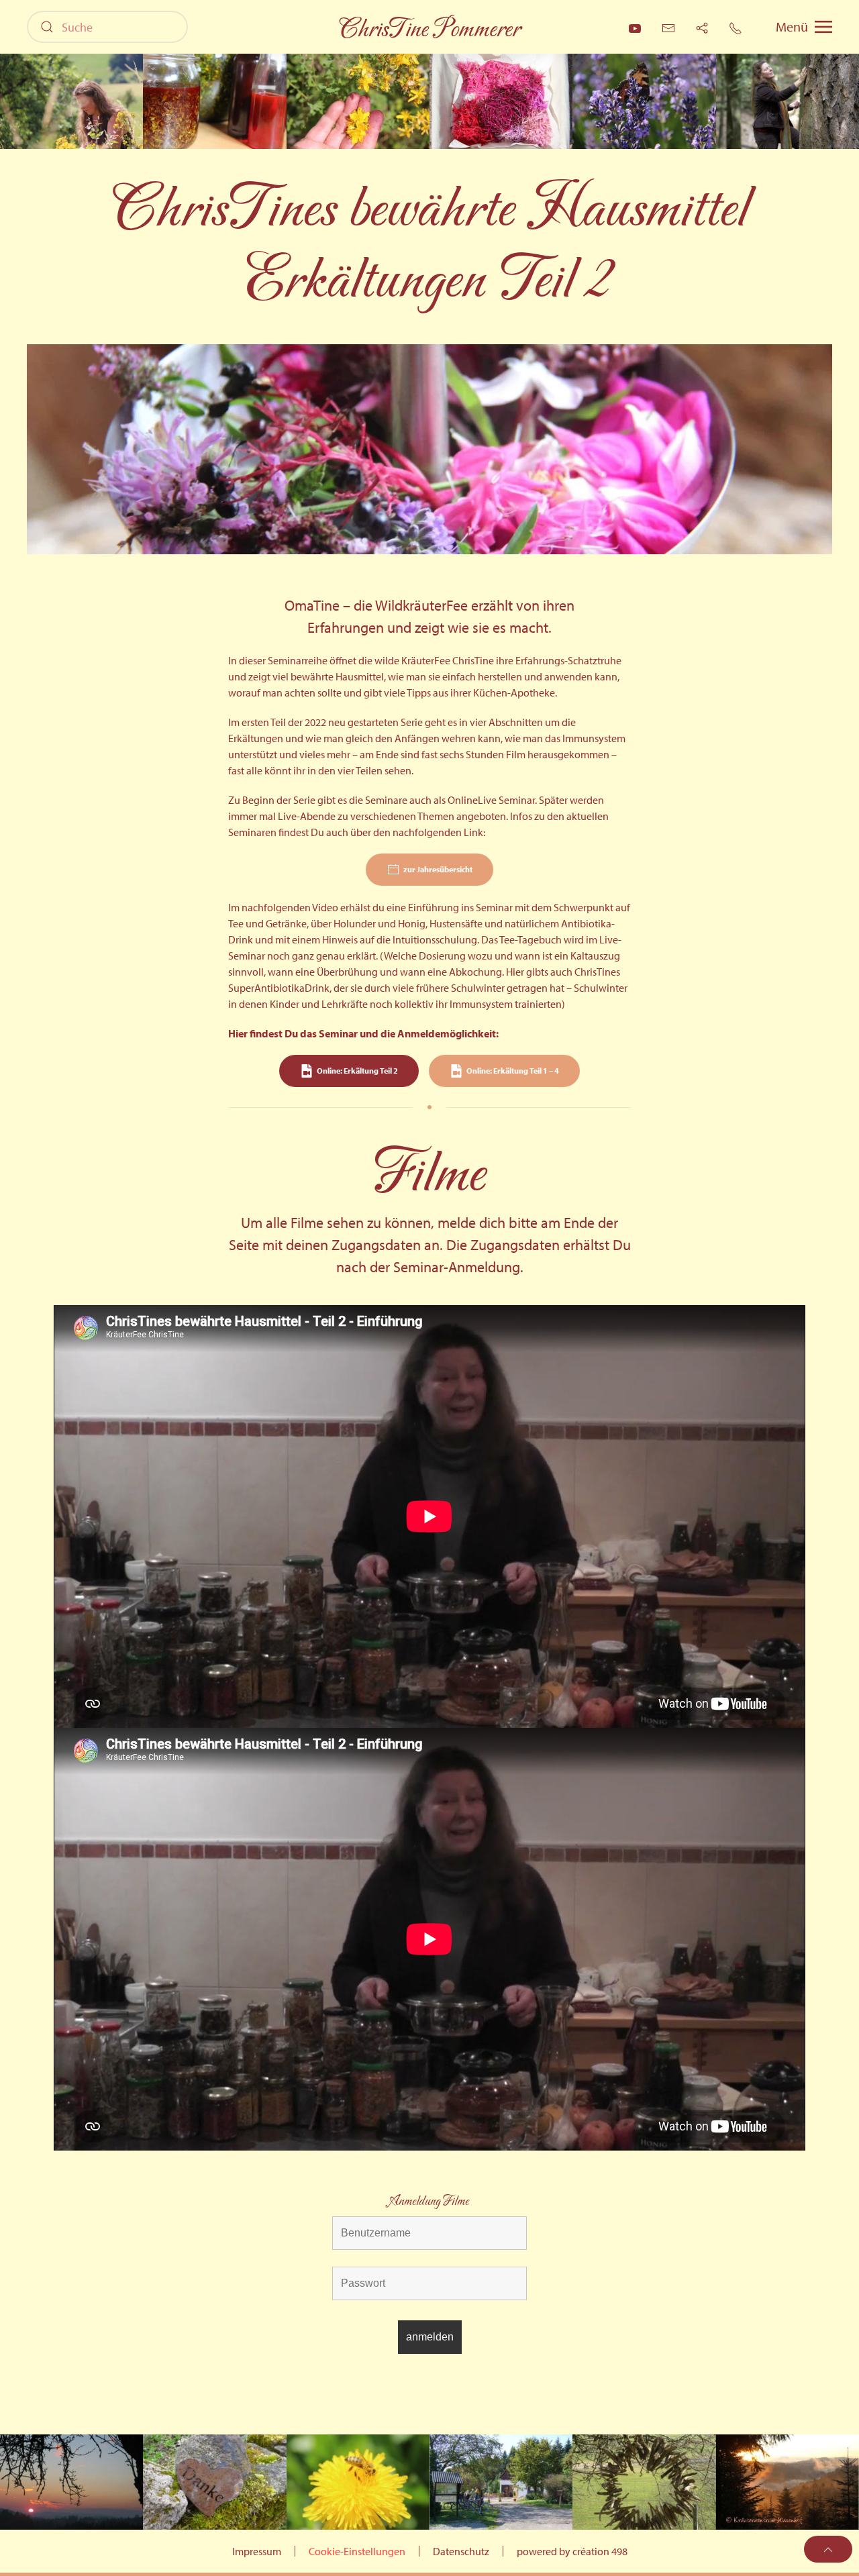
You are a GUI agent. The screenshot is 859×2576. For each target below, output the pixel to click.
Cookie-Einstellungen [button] (357, 2551)
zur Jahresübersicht (438, 869)
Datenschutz (461, 2551)
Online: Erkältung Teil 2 (357, 1071)
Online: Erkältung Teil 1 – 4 (513, 1071)
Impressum (257, 2551)
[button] (804, 27)
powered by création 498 (572, 2551)
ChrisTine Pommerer (429, 30)
